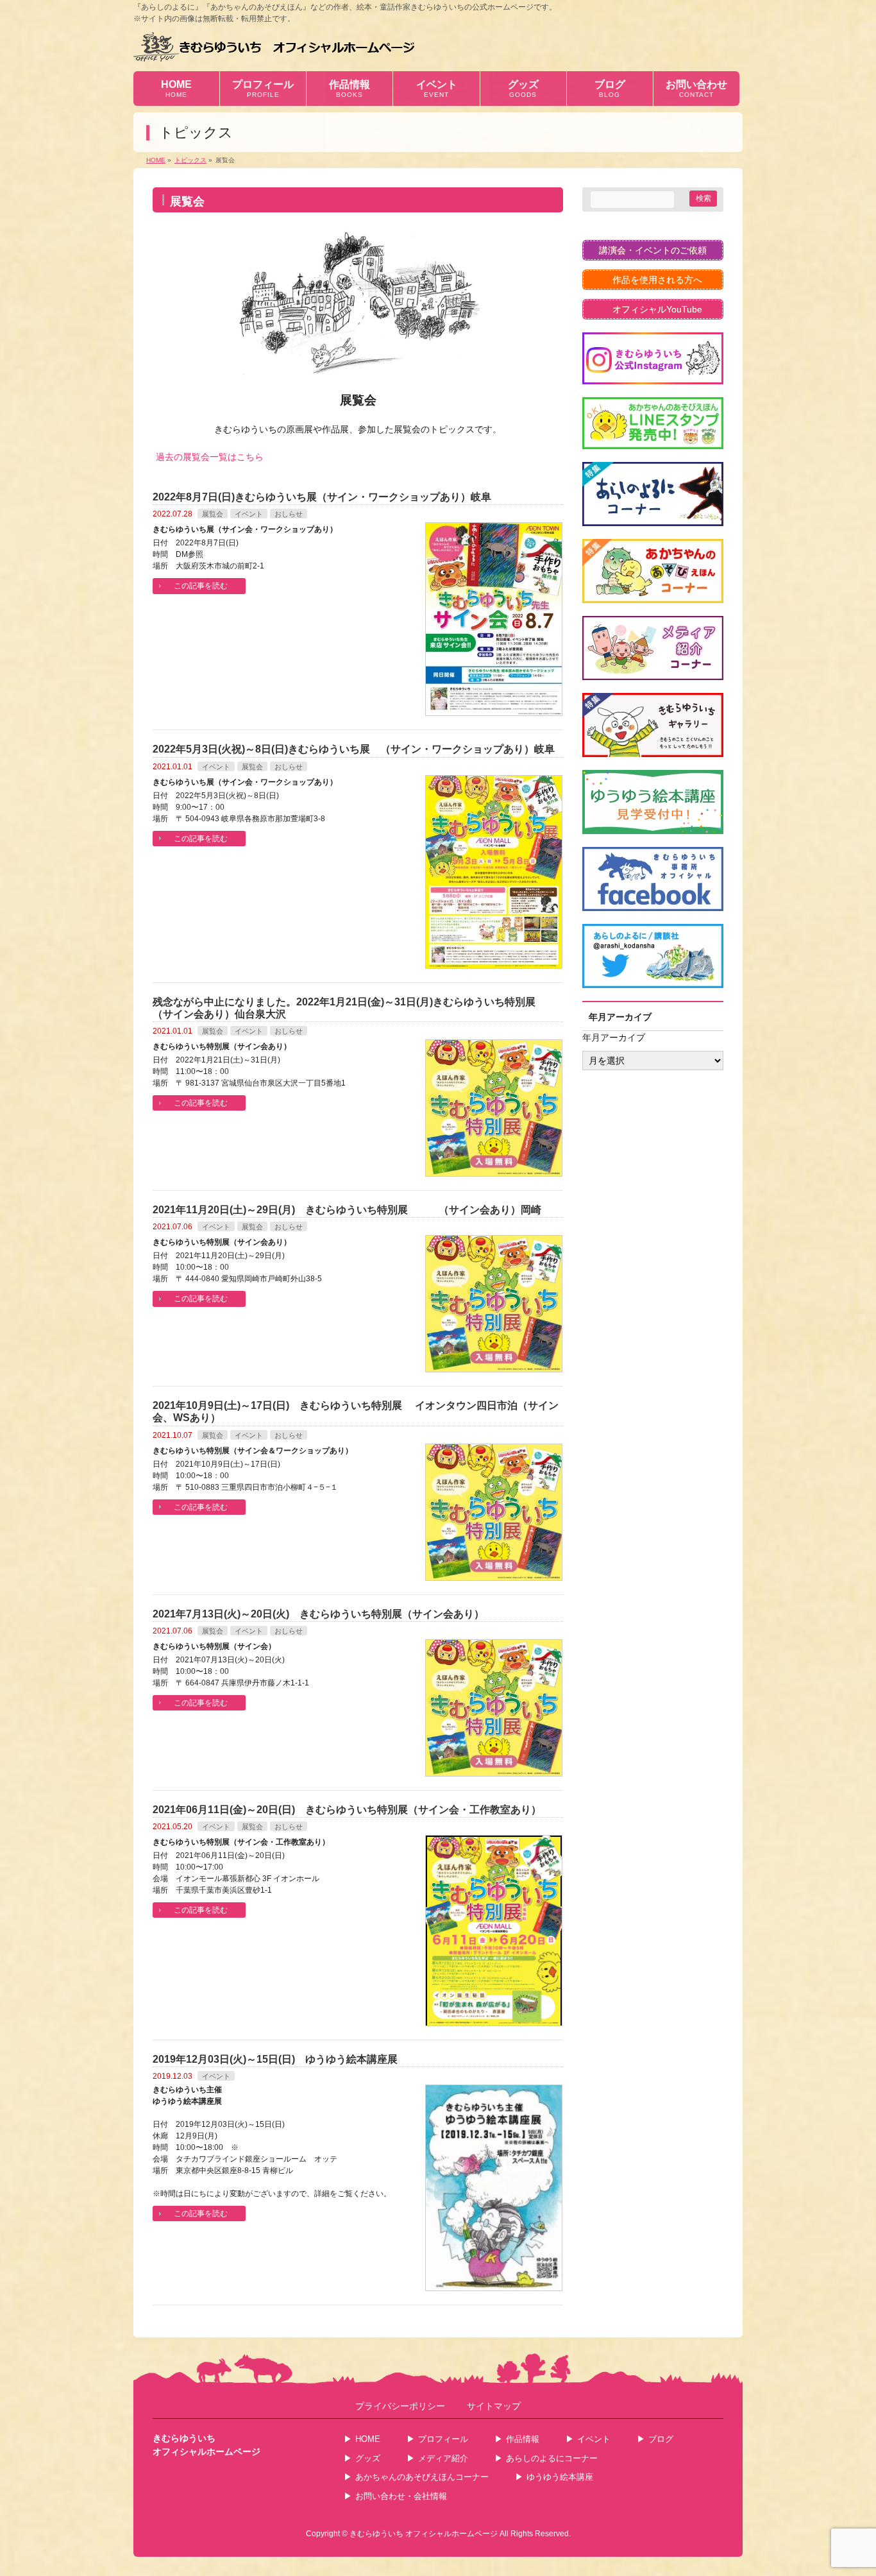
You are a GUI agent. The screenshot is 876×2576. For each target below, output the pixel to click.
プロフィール (443, 2439)
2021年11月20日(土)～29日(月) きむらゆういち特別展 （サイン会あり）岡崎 (347, 1210)
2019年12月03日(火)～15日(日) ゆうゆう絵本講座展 (275, 2059)
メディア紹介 (443, 2458)
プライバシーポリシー (400, 2406)
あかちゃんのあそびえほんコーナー (422, 2477)
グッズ (368, 2458)
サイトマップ (494, 2406)
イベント (249, 514)
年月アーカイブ (614, 1037)
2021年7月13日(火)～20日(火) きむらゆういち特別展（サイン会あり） (318, 1614)
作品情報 (523, 2439)
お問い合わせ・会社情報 (401, 2496)
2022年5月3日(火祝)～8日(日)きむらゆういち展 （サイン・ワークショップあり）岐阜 (354, 749)
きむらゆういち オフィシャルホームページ (424, 2534)
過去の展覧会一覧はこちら (210, 457)
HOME (368, 2439)
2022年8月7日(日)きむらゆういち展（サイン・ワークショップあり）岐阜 (322, 497)
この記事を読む (201, 586)
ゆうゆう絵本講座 (560, 2477)
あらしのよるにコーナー (552, 2458)
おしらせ (289, 514)
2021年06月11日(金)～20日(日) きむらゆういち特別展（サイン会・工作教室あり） (347, 1810)
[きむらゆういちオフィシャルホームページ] (274, 47)
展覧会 (213, 514)
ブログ (661, 2439)
